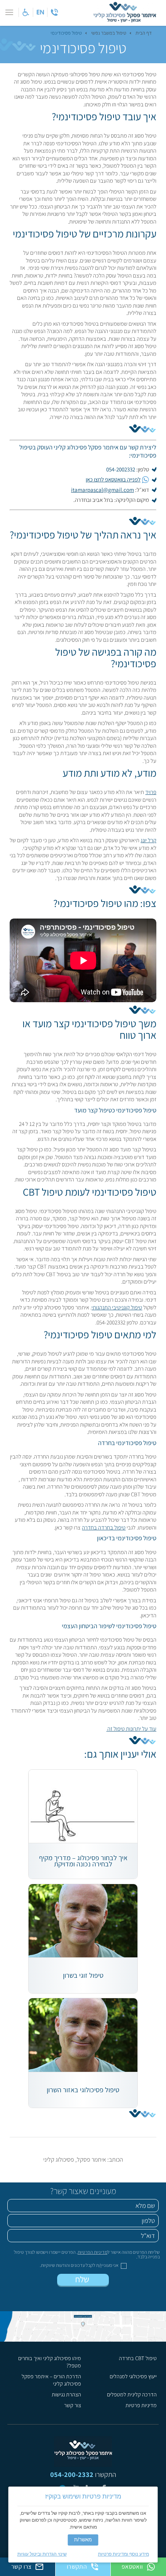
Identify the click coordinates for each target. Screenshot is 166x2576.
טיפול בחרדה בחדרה (104, 1527)
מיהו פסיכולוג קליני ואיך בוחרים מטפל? (49, 2362)
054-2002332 (121, 469)
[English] (40, 12)
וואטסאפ (132, 2567)
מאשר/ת (83, 2540)
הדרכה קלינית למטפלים (132, 2394)
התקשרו (77, 2567)
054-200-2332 (72, 2474)
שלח (83, 2279)
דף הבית (144, 33)
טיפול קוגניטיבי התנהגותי (117, 1307)
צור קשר (73, 2405)
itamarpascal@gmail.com (102, 490)
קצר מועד (86, 1110)
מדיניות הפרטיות (92, 2252)
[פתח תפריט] (9, 12)
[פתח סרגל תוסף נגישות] (26, 12)
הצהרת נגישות (66, 2394)
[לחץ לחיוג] (54, 12)
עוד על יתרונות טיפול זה (131, 1729)
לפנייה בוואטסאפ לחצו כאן (113, 479)
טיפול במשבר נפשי (109, 33)
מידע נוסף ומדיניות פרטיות (124, 2554)
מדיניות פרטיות (141, 2405)
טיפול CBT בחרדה (138, 2358)
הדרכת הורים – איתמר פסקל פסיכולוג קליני (51, 2380)
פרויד (151, 792)
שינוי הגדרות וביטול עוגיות (42, 2554)
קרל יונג (148, 840)
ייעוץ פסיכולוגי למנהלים (133, 2376)
